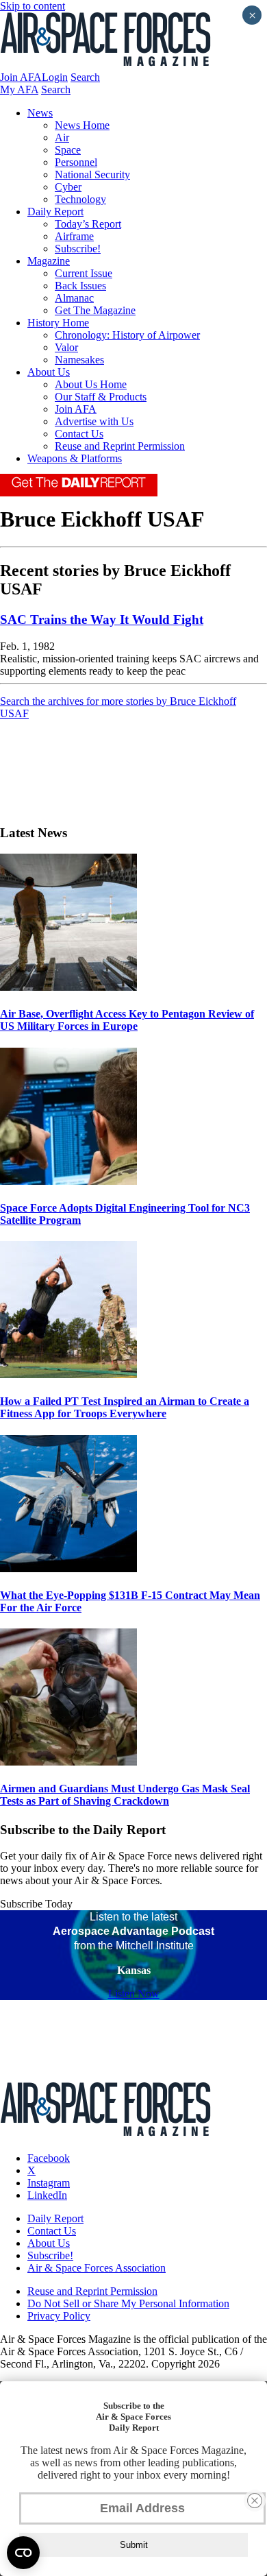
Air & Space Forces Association (97, 2268)
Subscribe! (78, 249)
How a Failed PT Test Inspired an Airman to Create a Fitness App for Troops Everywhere (125, 1407)
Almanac (74, 298)
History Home (58, 323)
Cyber (68, 187)
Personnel (76, 162)
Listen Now (134, 1994)
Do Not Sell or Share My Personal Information (128, 2303)
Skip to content (33, 6)
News (40, 113)
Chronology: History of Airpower (127, 335)
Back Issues (80, 286)
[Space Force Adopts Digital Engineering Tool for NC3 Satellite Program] (68, 1181)
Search (85, 77)
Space (68, 150)
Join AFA (21, 77)
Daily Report (55, 212)
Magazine (49, 261)
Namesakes (79, 360)
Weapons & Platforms (75, 458)
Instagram (49, 2183)
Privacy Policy (59, 2316)
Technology (80, 199)
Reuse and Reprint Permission (120, 446)
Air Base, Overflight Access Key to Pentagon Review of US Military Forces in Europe (127, 1020)
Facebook (49, 2158)
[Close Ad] (255, 2501)
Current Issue (84, 273)
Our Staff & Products (101, 397)
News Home (82, 125)
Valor (66, 347)
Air (62, 137)
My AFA (19, 89)
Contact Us (79, 434)
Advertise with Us (94, 421)
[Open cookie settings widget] (23, 2553)
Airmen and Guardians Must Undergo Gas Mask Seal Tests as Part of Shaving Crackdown (125, 1795)
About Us (49, 372)
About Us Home (91, 384)
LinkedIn (47, 2195)
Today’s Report (88, 224)
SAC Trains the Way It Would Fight (102, 619)
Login (55, 77)
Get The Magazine (95, 310)
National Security (92, 174)
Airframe (74, 236)
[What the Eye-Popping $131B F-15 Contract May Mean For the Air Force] (68, 1568)
